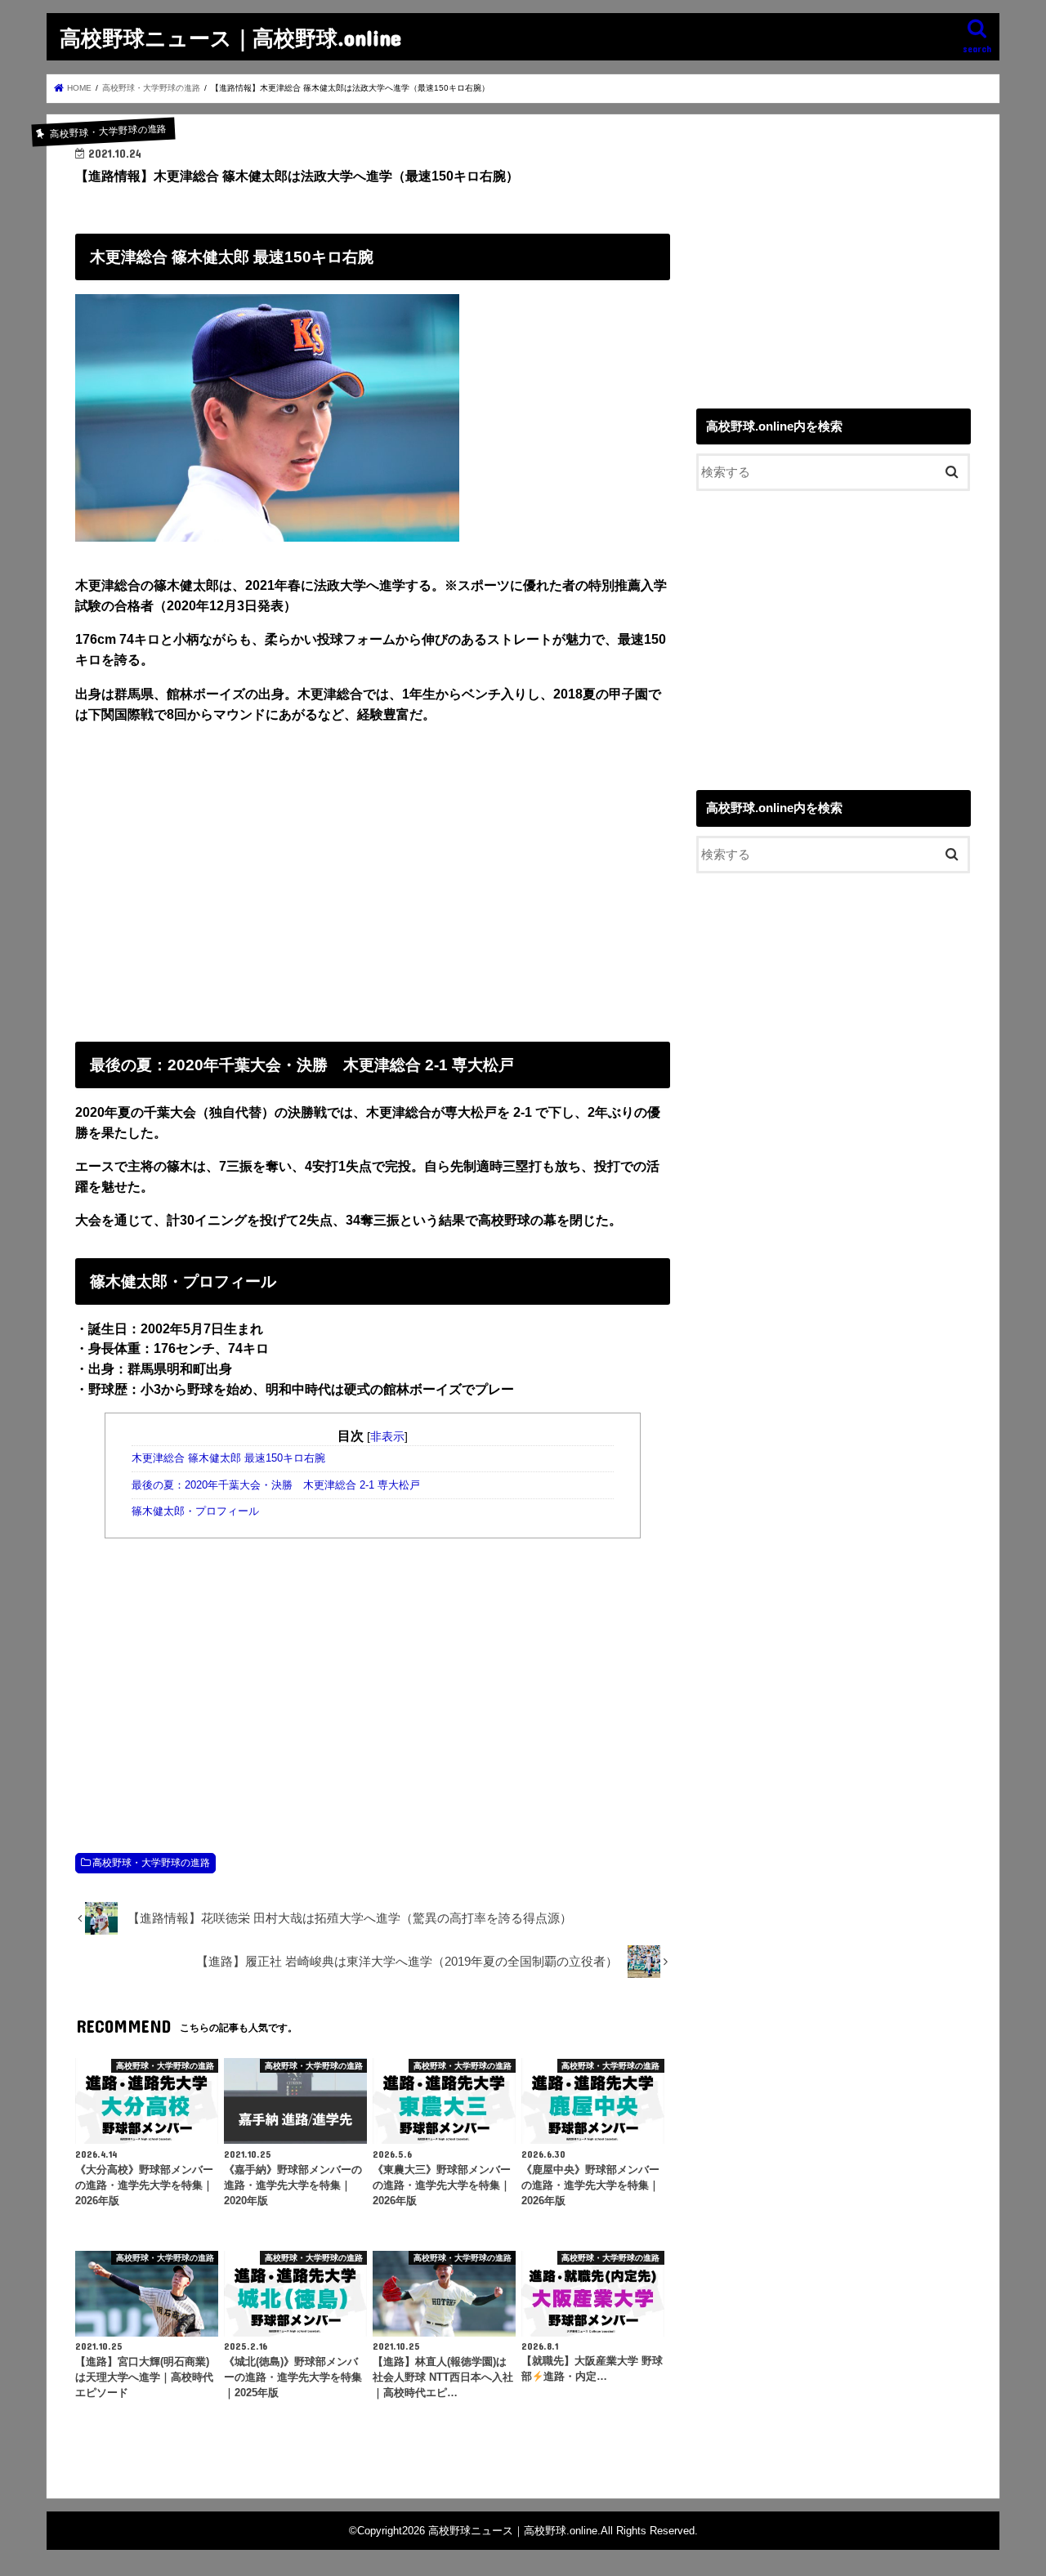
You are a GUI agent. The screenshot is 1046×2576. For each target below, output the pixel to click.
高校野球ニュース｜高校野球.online (230, 37)
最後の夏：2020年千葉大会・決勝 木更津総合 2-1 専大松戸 (276, 1485)
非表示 (387, 1436)
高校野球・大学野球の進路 (151, 1863)
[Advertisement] (373, 879)
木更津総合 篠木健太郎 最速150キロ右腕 (228, 1458)
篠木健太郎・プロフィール (195, 1511)
